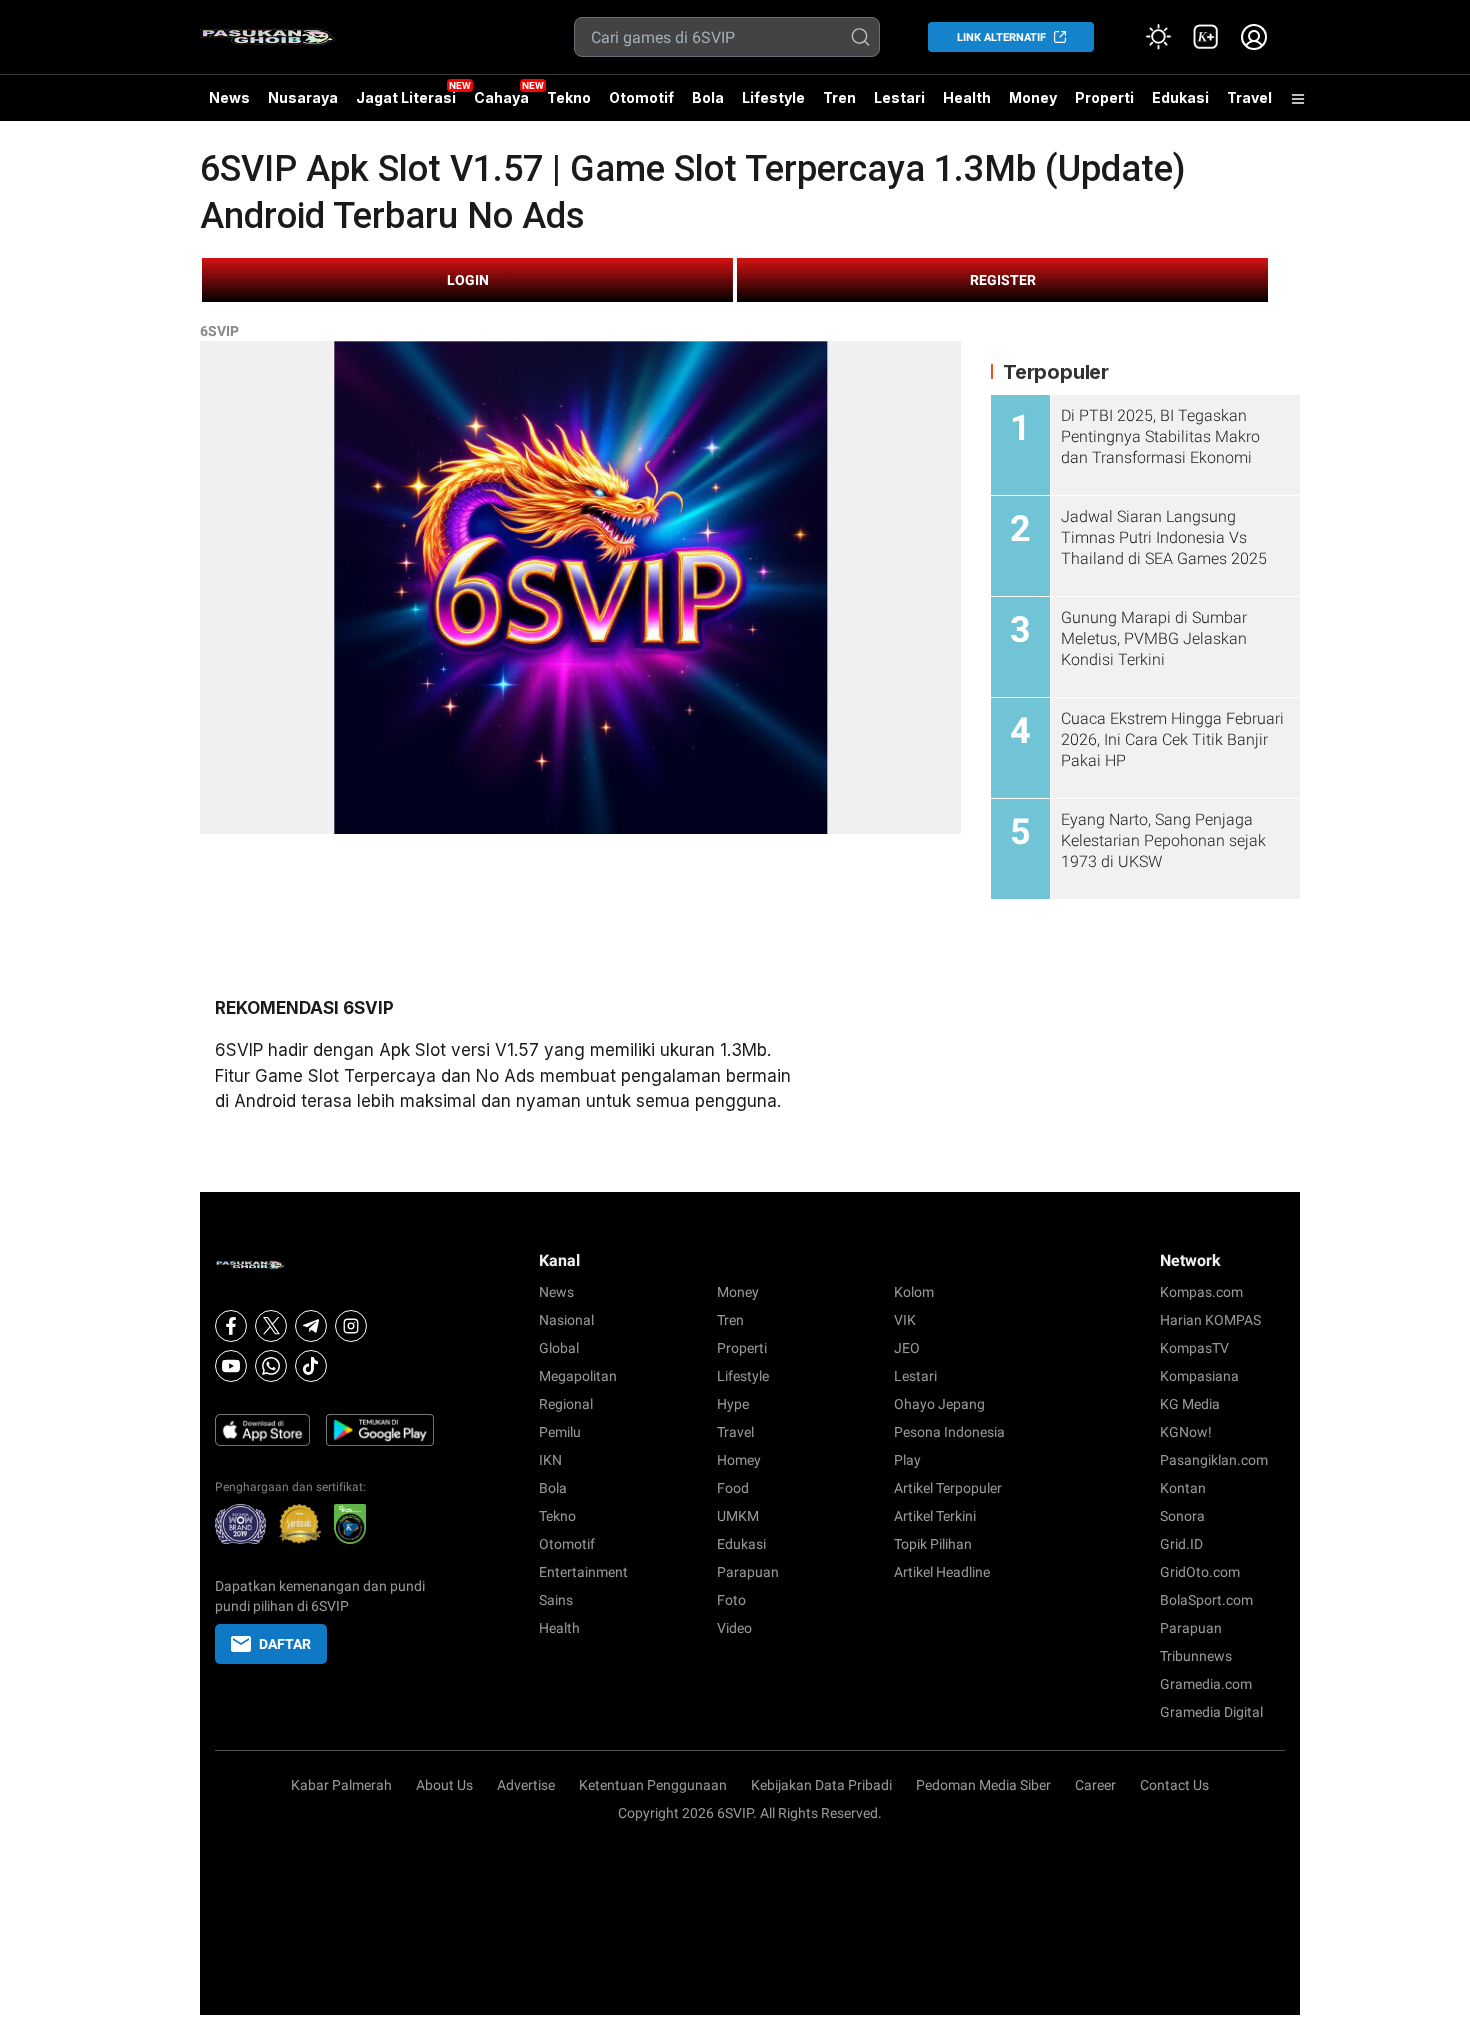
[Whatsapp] (271, 1366)
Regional (566, 1404)
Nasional (566, 1320)
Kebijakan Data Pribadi (821, 1785)
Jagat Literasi (406, 97)
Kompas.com (1201, 1292)
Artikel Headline (942, 1572)
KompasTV (1194, 1348)
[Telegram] (311, 1326)
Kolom (914, 1292)
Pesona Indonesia (949, 1432)
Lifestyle (773, 97)
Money (1033, 97)
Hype (733, 1404)
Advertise (526, 1785)
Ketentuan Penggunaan (653, 1785)
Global (559, 1348)
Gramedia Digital (1211, 1712)
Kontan (1183, 1488)
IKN (550, 1460)
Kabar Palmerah (341, 1785)
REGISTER (1003, 280)
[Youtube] (231, 1366)
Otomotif (641, 97)
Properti (1104, 97)
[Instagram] (351, 1326)
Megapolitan (578, 1376)
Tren (839, 97)
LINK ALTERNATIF (1001, 37)
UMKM (738, 1516)
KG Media (1190, 1404)
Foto (731, 1600)
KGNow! (1186, 1432)
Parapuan (748, 1572)
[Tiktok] (311, 1366)
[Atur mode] (1158, 37)
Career (1095, 1785)
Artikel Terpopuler (948, 1488)
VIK (905, 1320)
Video (734, 1628)
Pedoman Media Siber (983, 1785)
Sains (556, 1600)
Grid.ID (1181, 1544)
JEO (907, 1348)
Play (907, 1460)
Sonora (1182, 1516)
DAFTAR (285, 1644)
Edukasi (1180, 97)
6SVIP (219, 331)
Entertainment (583, 1572)
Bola (708, 97)
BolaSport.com (1206, 1600)
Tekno (569, 97)
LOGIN (468, 280)
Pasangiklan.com (1214, 1460)
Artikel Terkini (935, 1516)
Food (733, 1488)
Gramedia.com (1206, 1684)
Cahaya (501, 97)
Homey (739, 1460)
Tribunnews (1196, 1656)
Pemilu (560, 1432)
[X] (271, 1326)
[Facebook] (231, 1326)
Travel (1249, 97)
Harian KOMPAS (1210, 1320)
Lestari (899, 105)
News (229, 97)
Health (967, 97)
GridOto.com (1200, 1572)
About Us (444, 1785)
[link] (1206, 37)
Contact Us (1174, 1785)
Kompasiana (1199, 1376)
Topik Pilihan (933, 1544)
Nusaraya (303, 97)
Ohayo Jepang (939, 1404)
